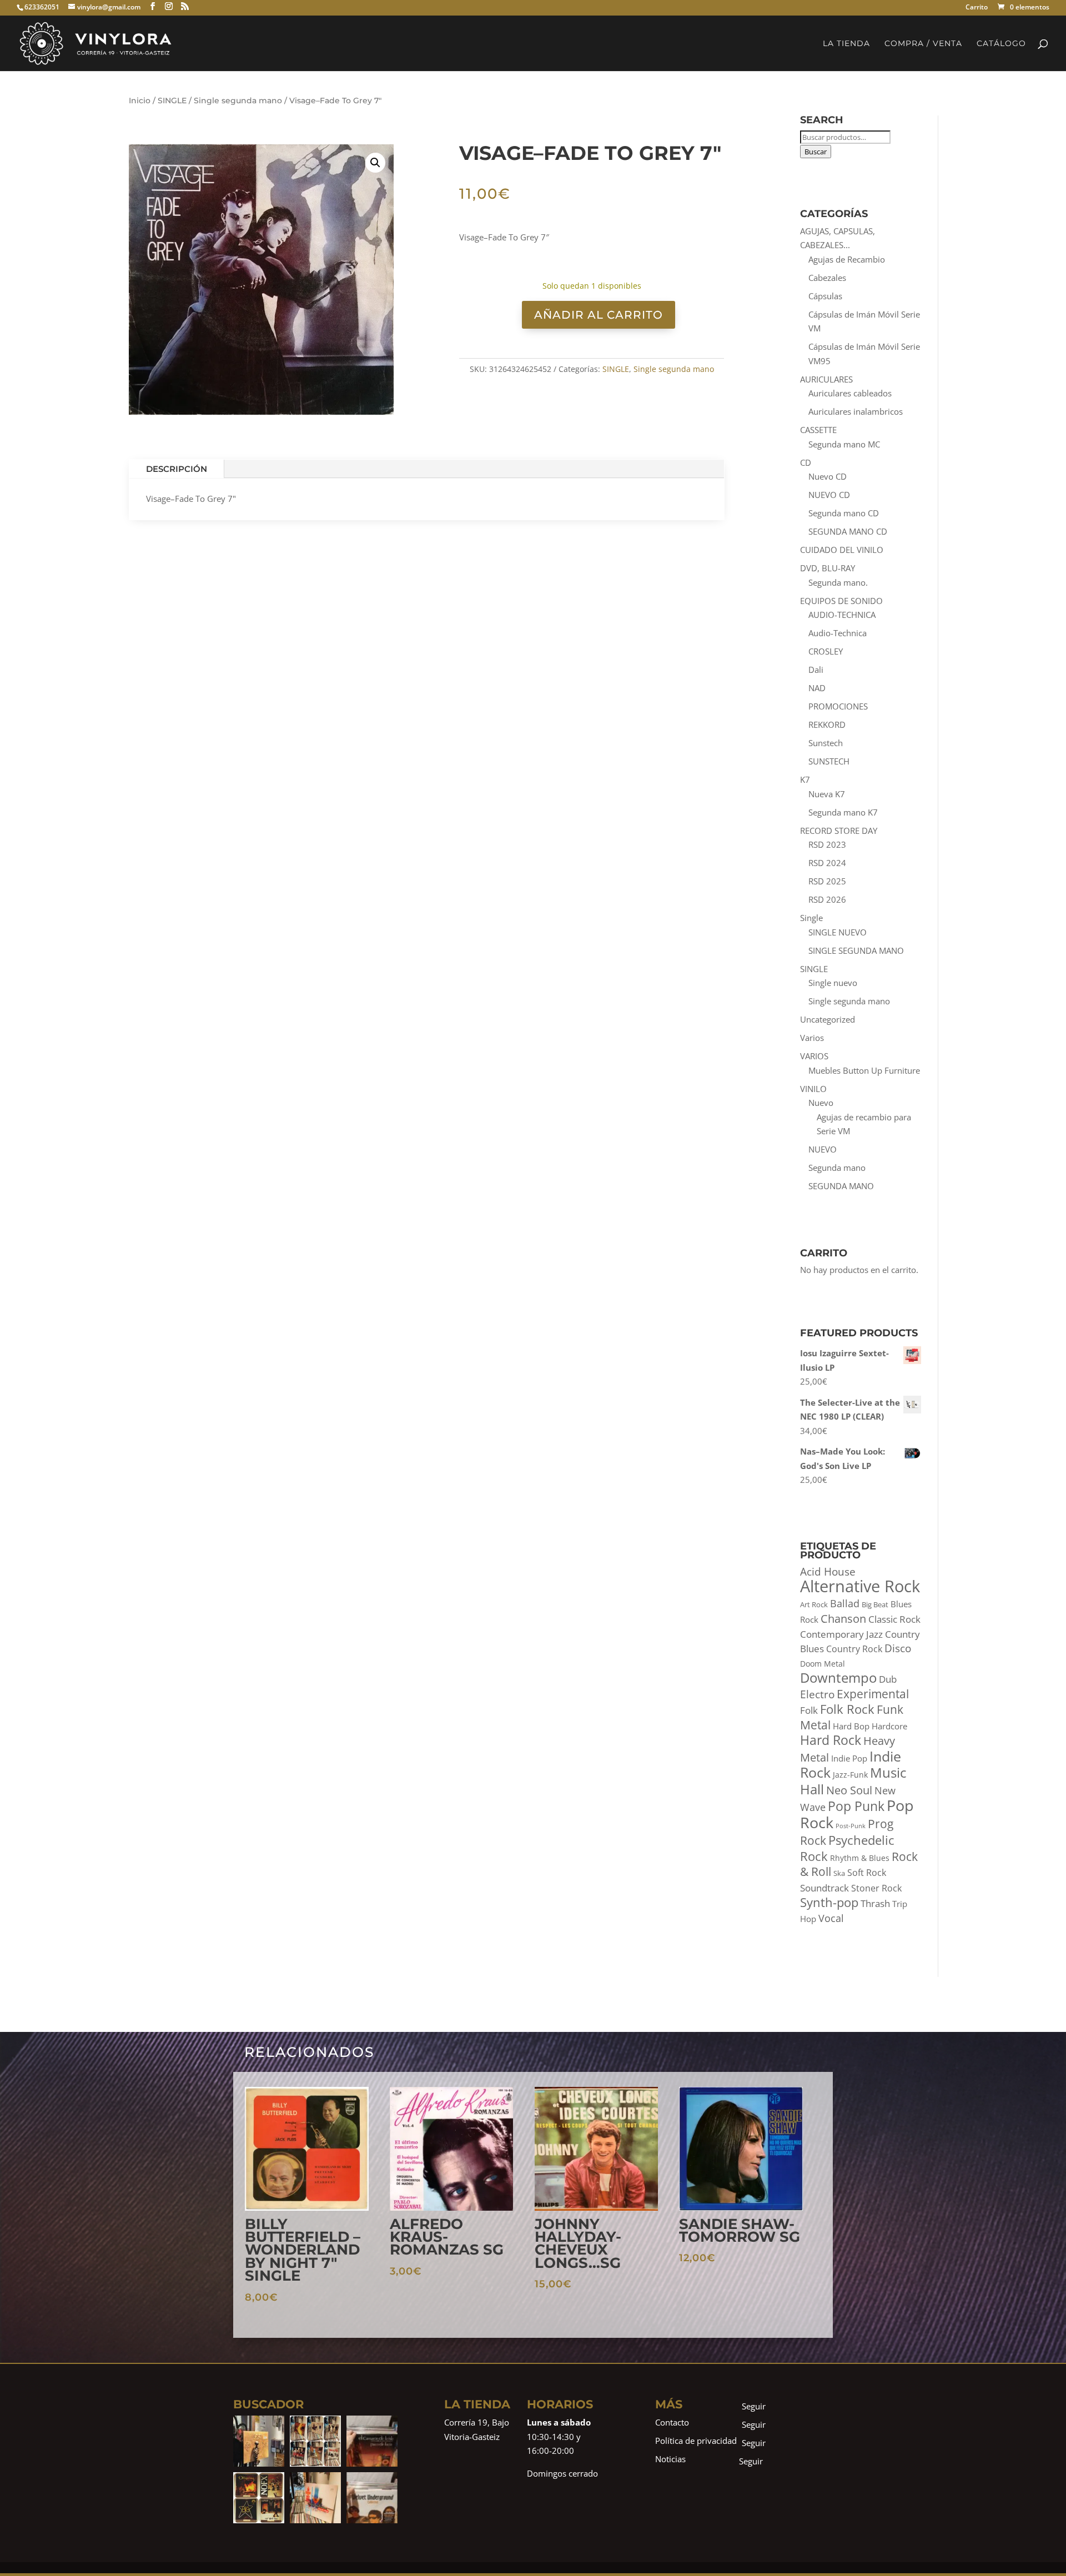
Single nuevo (833, 983)
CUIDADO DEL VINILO (842, 550)
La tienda (846, 44)
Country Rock (854, 1649)
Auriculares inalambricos (856, 411)
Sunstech (826, 743)
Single (811, 918)
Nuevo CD (828, 476)
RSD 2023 (827, 844)
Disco (898, 1648)
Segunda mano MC (844, 444)
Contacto (672, 2422)
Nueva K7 (827, 794)
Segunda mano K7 (843, 812)
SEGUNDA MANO (841, 1186)
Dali (816, 670)
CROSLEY (826, 651)
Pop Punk (856, 1806)
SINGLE (172, 100)
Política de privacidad (696, 2441)
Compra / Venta (923, 44)
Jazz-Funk (850, 1775)
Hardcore (889, 1726)
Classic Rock (894, 1619)
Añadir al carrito (599, 315)
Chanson (843, 1618)
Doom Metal (823, 1664)
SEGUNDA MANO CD (848, 531)
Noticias (670, 2459)
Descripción (177, 469)
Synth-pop (829, 1902)
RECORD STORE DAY (839, 831)
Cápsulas (825, 296)
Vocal (831, 1918)
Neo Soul (849, 1790)
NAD (817, 688)
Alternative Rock (860, 1586)
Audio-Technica (838, 633)
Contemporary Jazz (841, 1634)
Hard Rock (831, 1740)
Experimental (873, 1694)
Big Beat (875, 1605)
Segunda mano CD (844, 513)
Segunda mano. (838, 582)
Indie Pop (849, 1759)
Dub (888, 1679)
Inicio (140, 100)
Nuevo (821, 1103)
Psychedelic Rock (847, 1848)
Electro (817, 1694)
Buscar (816, 152)
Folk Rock (847, 1709)
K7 (805, 779)
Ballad (845, 1603)
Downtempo (838, 1677)
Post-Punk (851, 1826)
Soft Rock (867, 1873)
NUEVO (823, 1149)
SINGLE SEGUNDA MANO (856, 950)
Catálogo (1001, 44)
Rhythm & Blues (860, 1858)
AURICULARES (826, 379)
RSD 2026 (827, 899)
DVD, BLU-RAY (828, 568)
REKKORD (827, 724)
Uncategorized (828, 1019)
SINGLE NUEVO (838, 932)
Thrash (875, 1903)
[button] (375, 163)
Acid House (828, 1572)
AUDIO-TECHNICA (842, 615)
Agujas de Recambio (847, 259)
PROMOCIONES (838, 706)
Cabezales (827, 278)
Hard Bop (851, 1726)
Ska (839, 1873)
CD (806, 462)
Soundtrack (824, 1888)
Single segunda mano (238, 100)
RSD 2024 (827, 863)
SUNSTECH (829, 761)
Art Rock (814, 1605)
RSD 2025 (827, 881)
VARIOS (814, 1056)
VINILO (813, 1089)
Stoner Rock (876, 1888)
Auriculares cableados (850, 393)
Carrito (977, 8)
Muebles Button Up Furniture (864, 1070)
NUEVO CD (829, 495)
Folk (809, 1710)
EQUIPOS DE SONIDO (841, 601)
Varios (812, 1038)
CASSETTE (818, 430)
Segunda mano (837, 1168)
